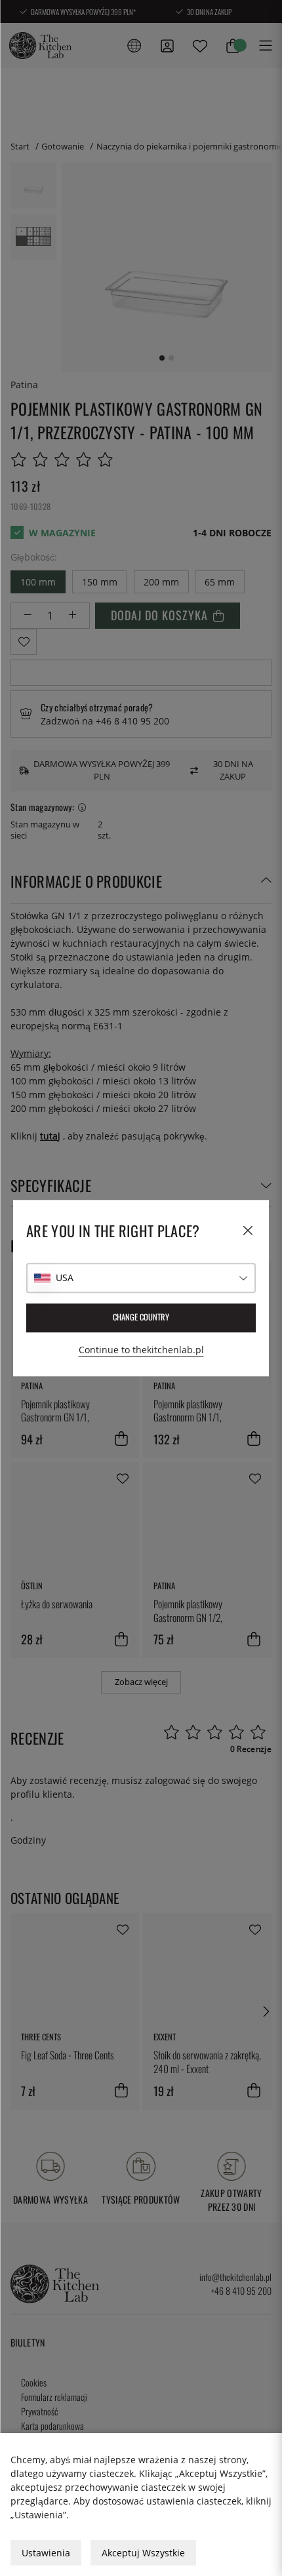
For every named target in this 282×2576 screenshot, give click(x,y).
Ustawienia (46, 2553)
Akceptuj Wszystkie (143, 2553)
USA (65, 1278)
